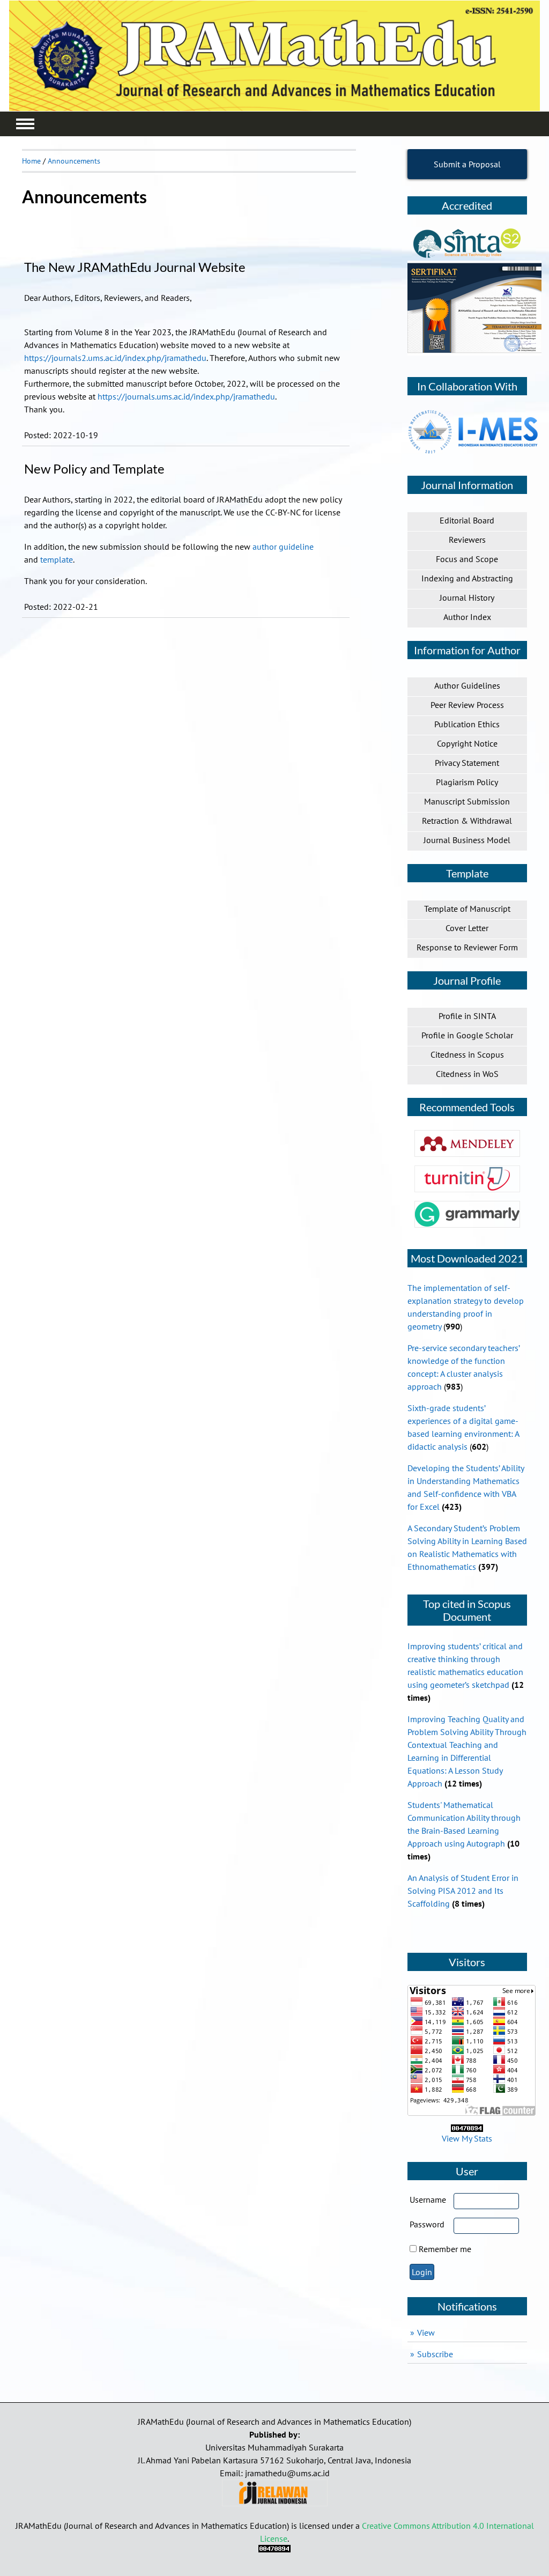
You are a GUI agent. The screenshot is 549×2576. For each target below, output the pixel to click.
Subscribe (435, 2354)
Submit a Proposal (467, 164)
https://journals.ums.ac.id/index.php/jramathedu (186, 396)
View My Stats (467, 2138)
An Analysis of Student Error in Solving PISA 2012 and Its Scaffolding (463, 1891)
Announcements (74, 161)
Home (31, 161)
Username (428, 2199)
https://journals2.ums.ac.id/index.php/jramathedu (115, 358)
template (57, 559)
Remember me (445, 2249)
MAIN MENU (25, 124)
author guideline (283, 547)
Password (427, 2224)
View (426, 2333)
